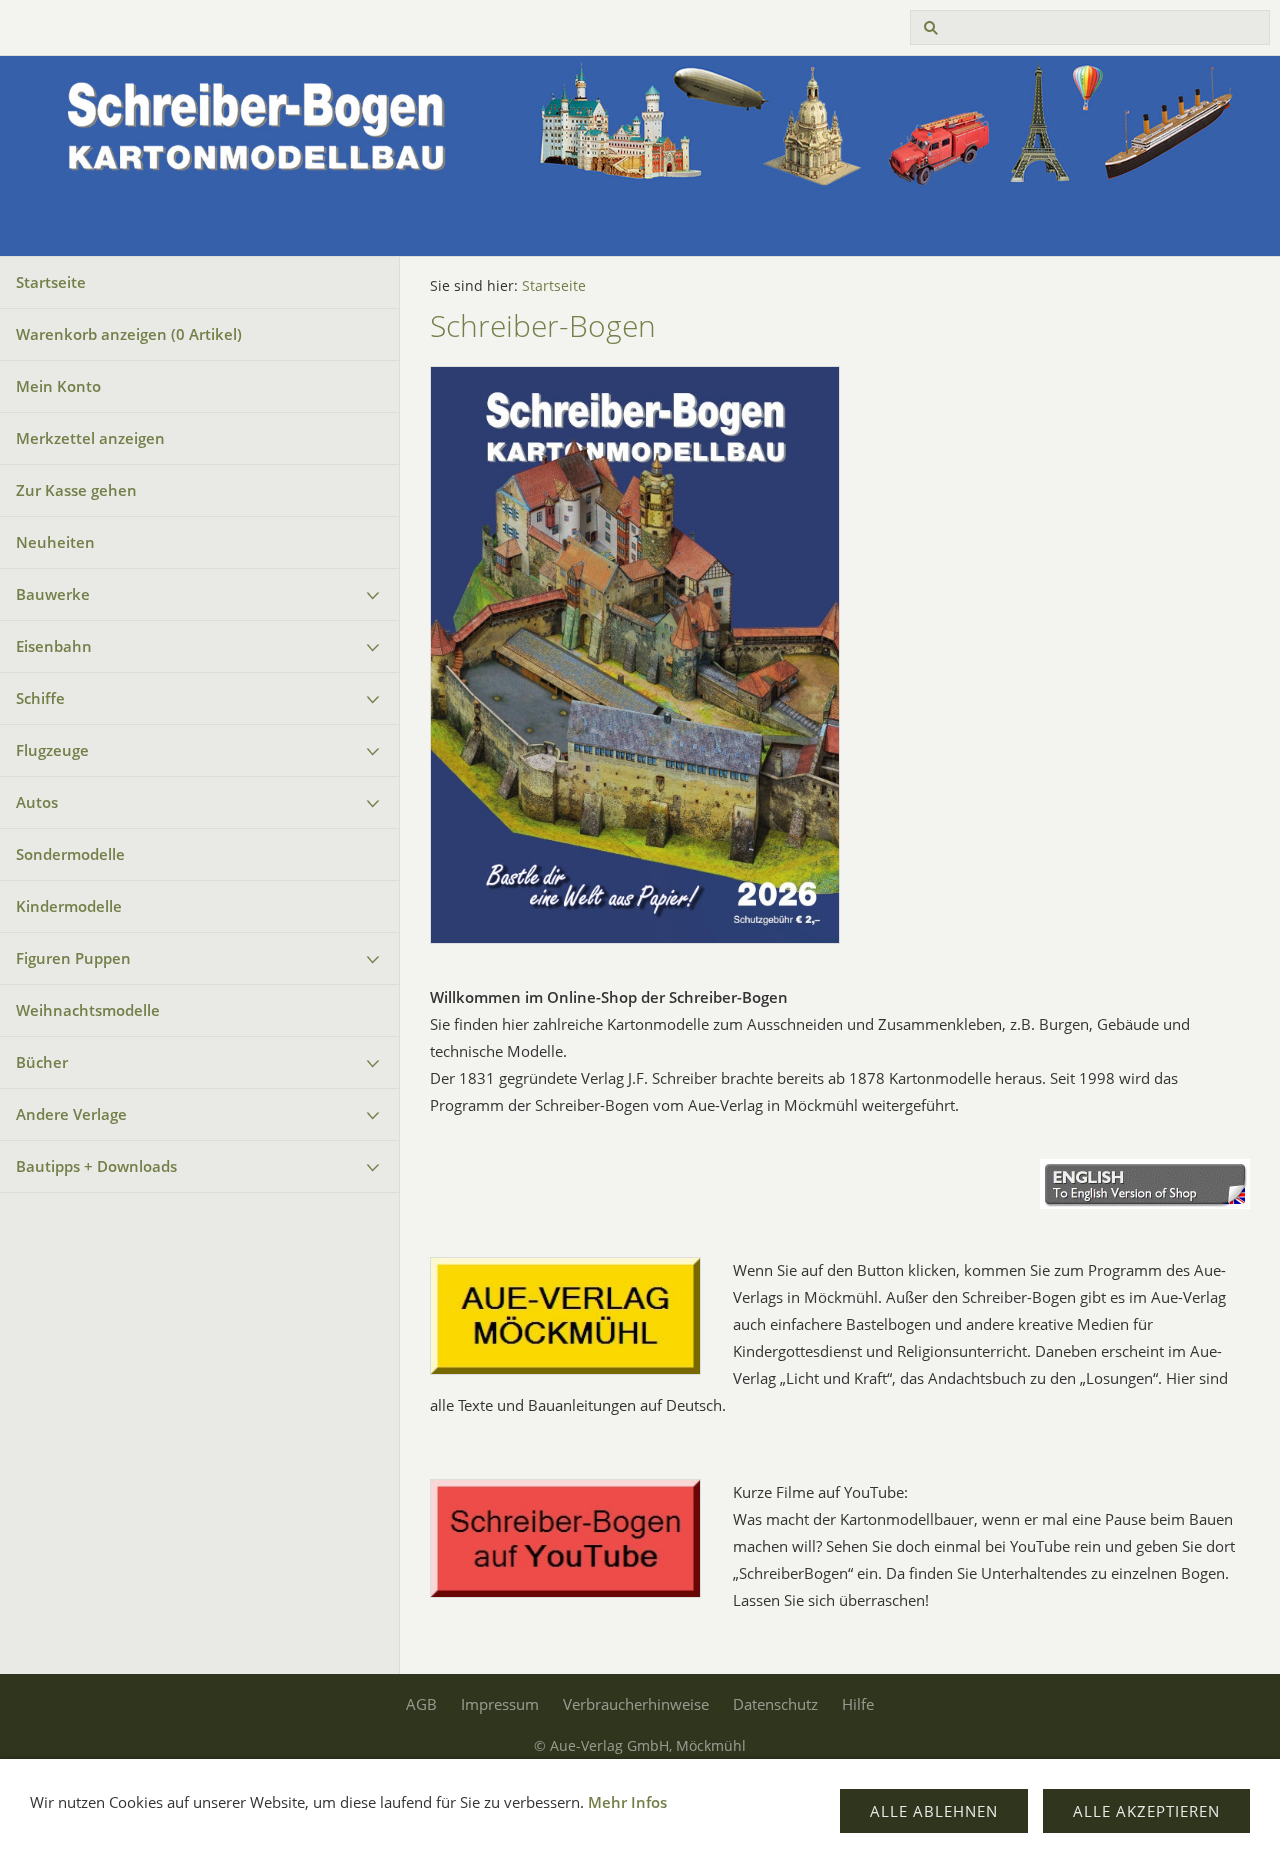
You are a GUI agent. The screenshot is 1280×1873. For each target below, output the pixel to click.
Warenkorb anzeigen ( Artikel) (129, 334)
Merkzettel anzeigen (90, 438)
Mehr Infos (627, 1802)
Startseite (51, 282)
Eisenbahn (54, 646)
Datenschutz (775, 1704)
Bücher (42, 1062)
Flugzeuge (52, 750)
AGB (421, 1704)
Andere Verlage (71, 1114)
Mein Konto (58, 386)
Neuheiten (55, 542)
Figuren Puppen (73, 958)
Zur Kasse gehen (76, 490)
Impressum (500, 1704)
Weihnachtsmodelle (88, 1010)
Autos (37, 802)
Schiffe (40, 698)
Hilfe (858, 1704)
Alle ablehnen (934, 1811)
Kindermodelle (69, 906)
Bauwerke (53, 594)
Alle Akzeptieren (1146, 1811)
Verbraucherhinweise (636, 1704)
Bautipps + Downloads (96, 1166)
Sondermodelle (70, 854)
